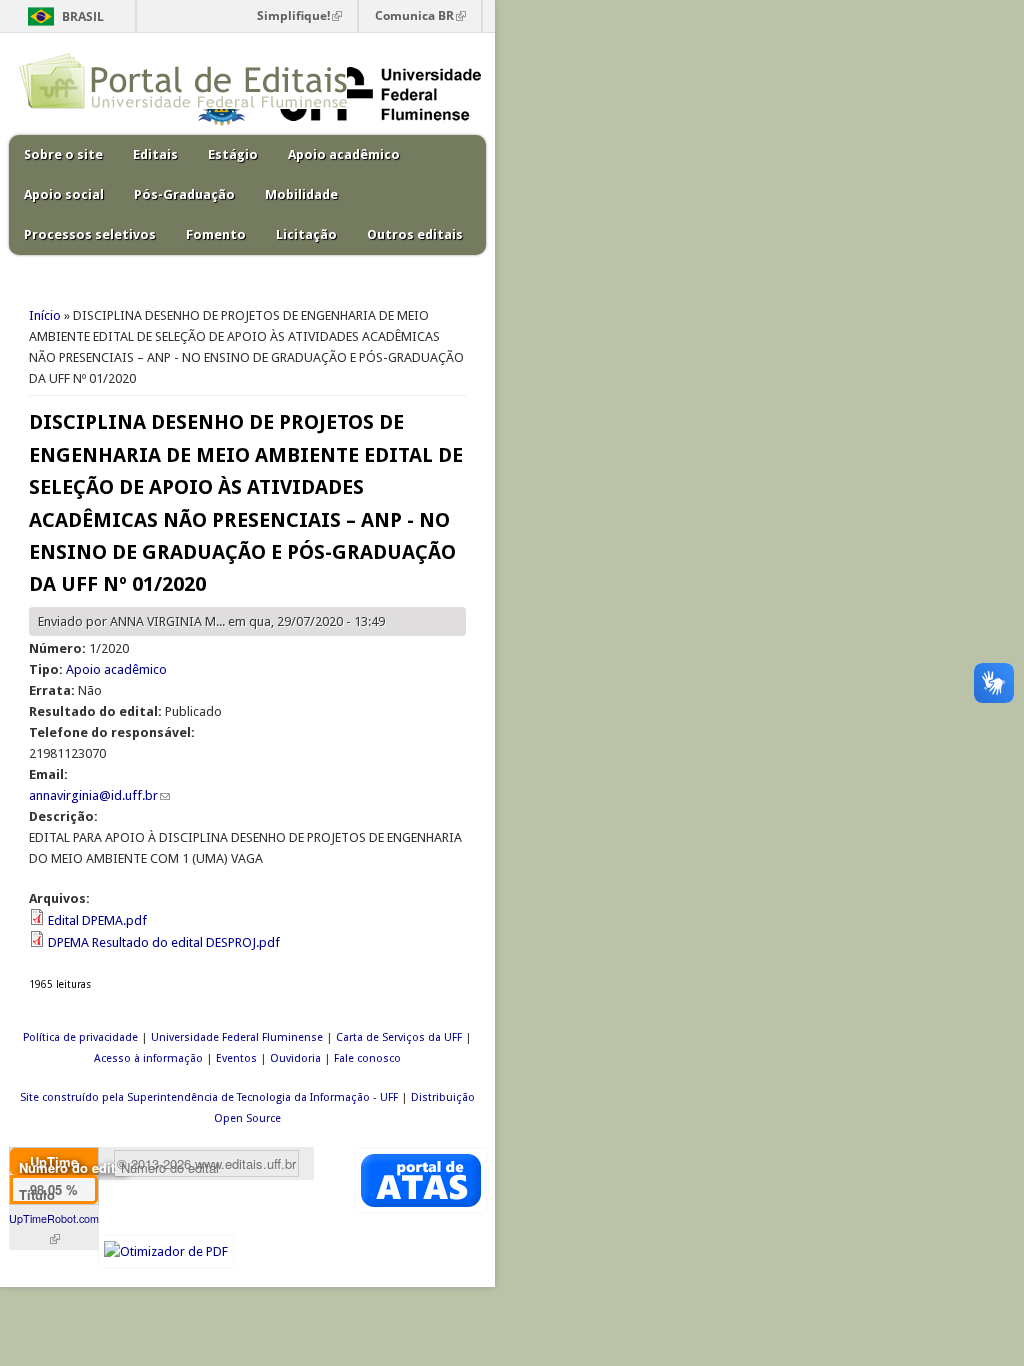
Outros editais (415, 234)
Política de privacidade (80, 1037)
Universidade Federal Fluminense (237, 1037)
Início (45, 315)
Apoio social (64, 194)
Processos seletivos (90, 234)
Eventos (236, 1058)
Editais (155, 154)
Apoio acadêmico (344, 154)
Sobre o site (63, 154)
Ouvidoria (295, 1058)
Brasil (83, 16)
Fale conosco (367, 1058)
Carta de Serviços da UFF (399, 1037)
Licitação (306, 234)
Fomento (216, 234)
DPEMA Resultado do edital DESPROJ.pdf (164, 942)
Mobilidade (301, 194)
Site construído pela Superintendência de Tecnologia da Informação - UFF (209, 1097)
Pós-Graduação (184, 194)
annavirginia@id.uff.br (99, 795)
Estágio (233, 154)
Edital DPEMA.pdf (97, 920)
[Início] (183, 104)
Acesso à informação (148, 1058)
